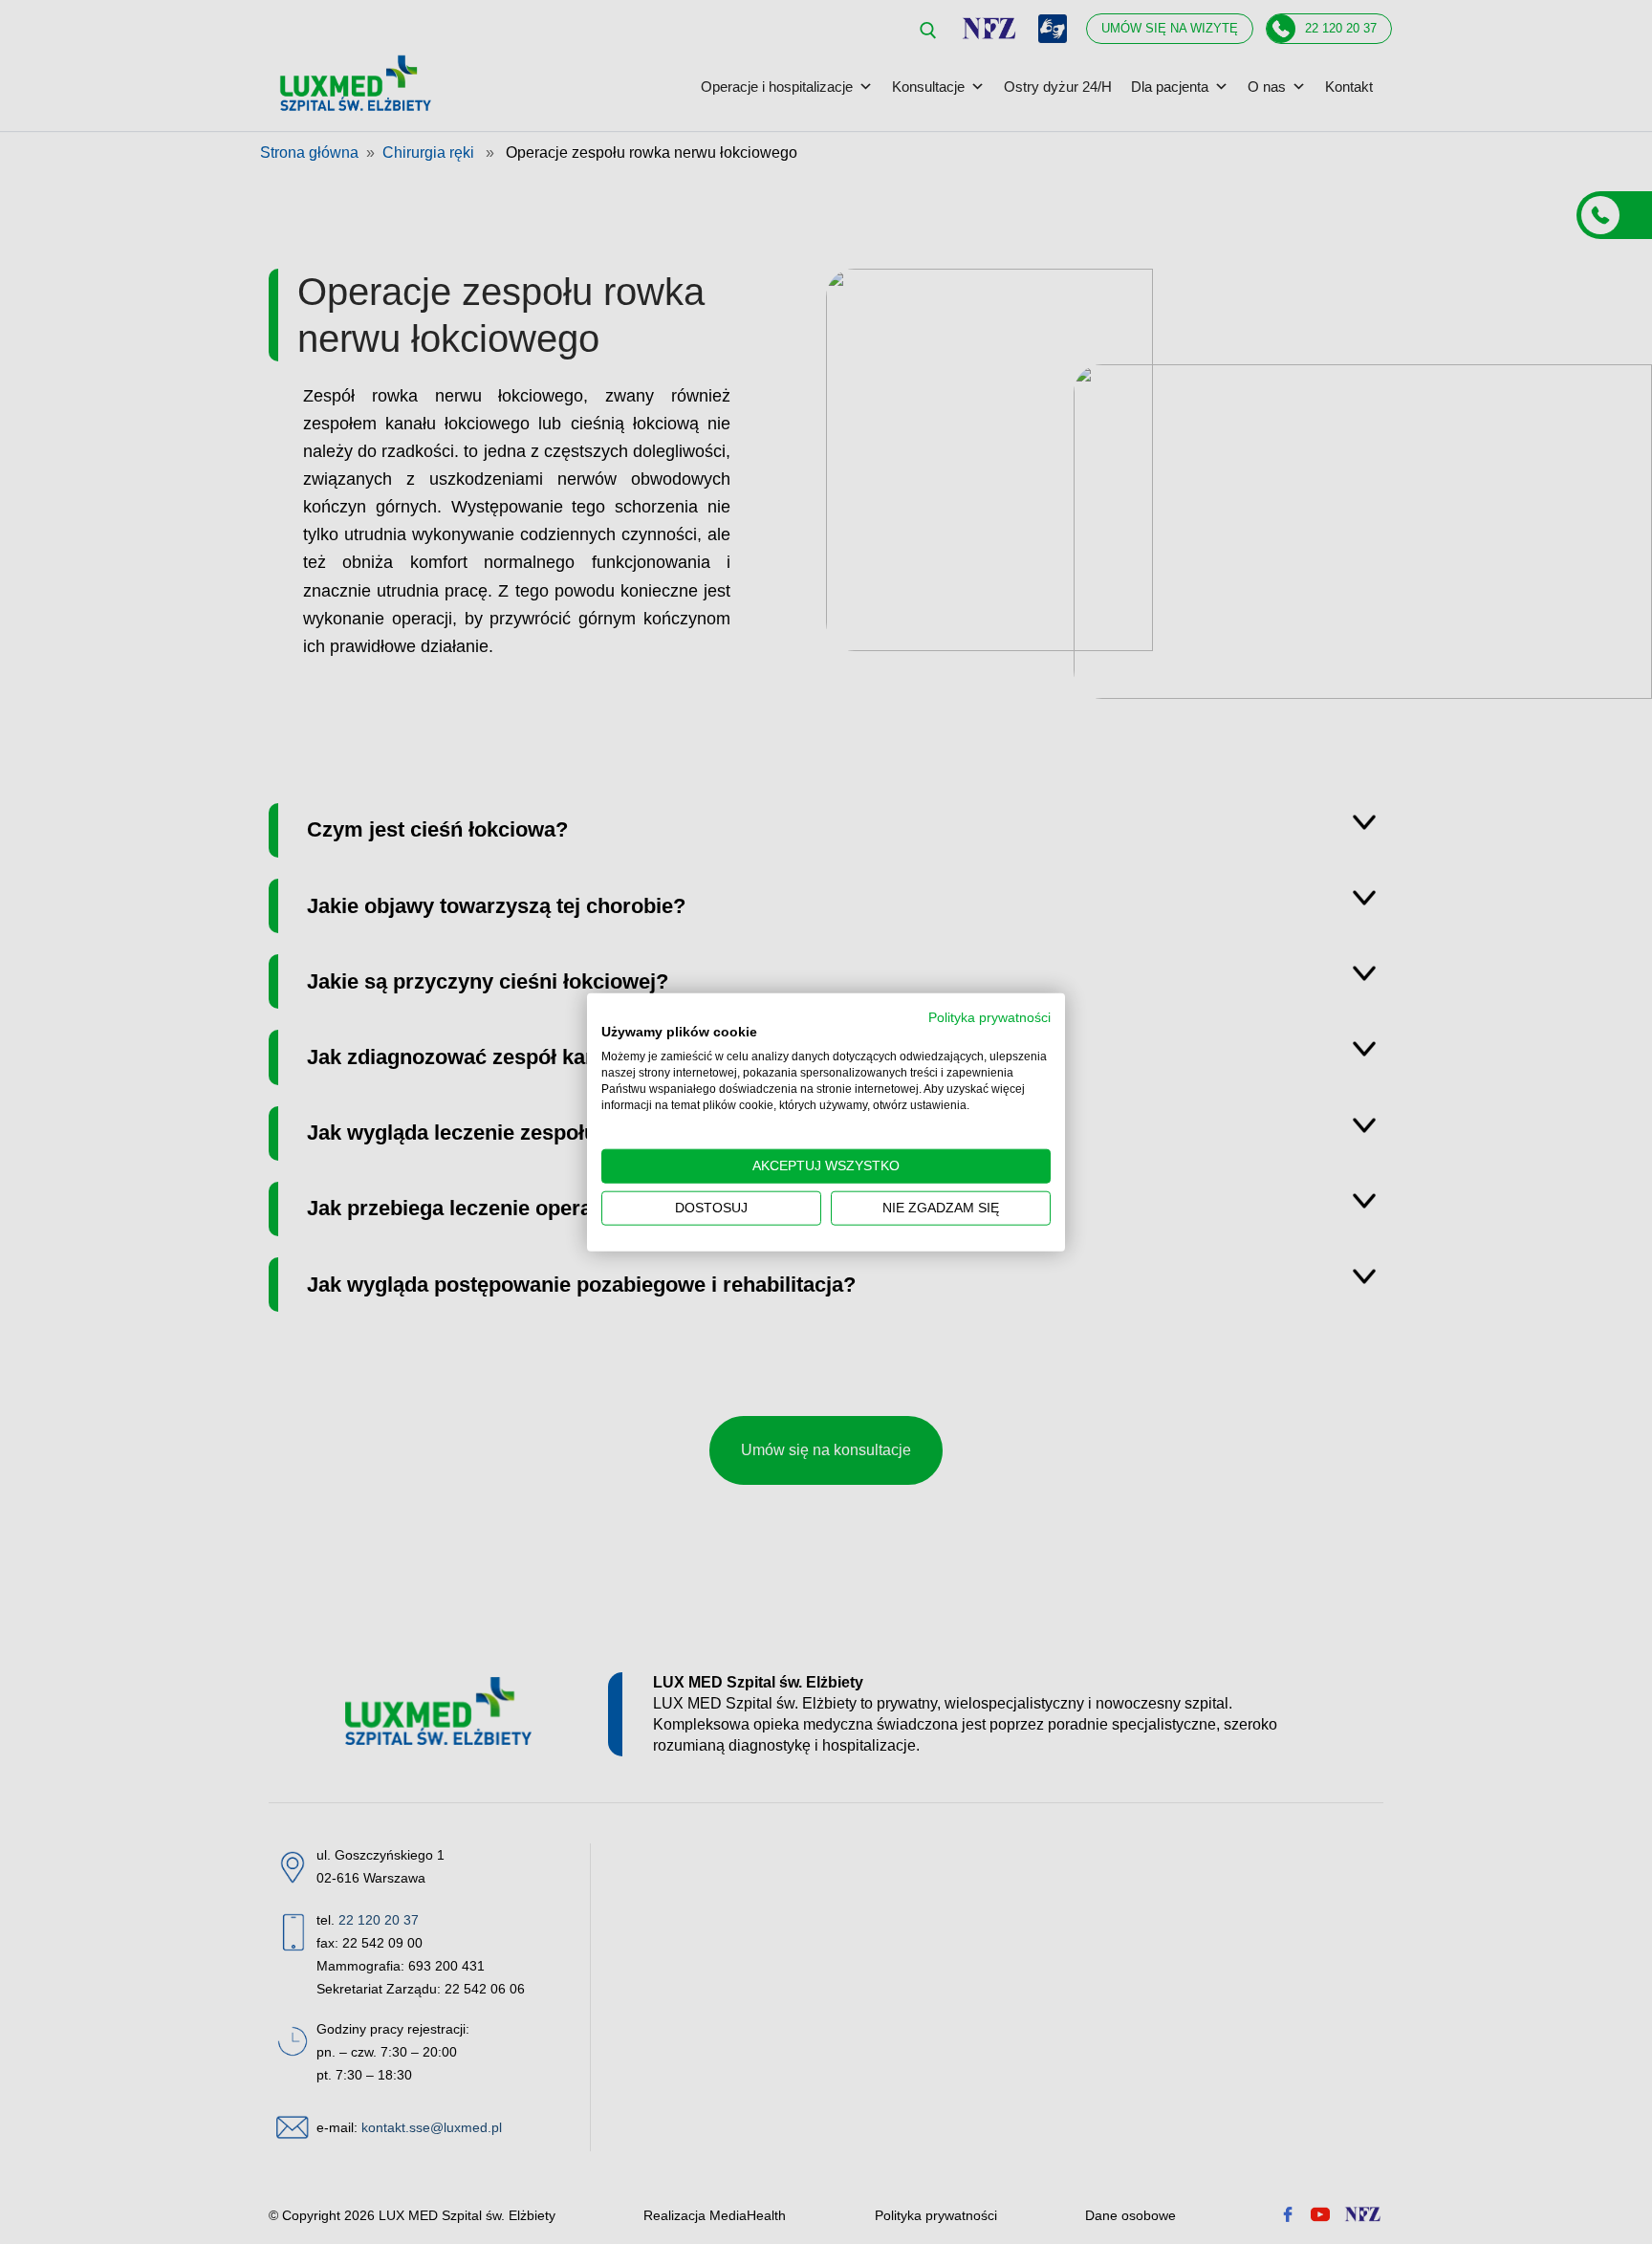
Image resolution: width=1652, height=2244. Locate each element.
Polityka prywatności (989, 1017)
